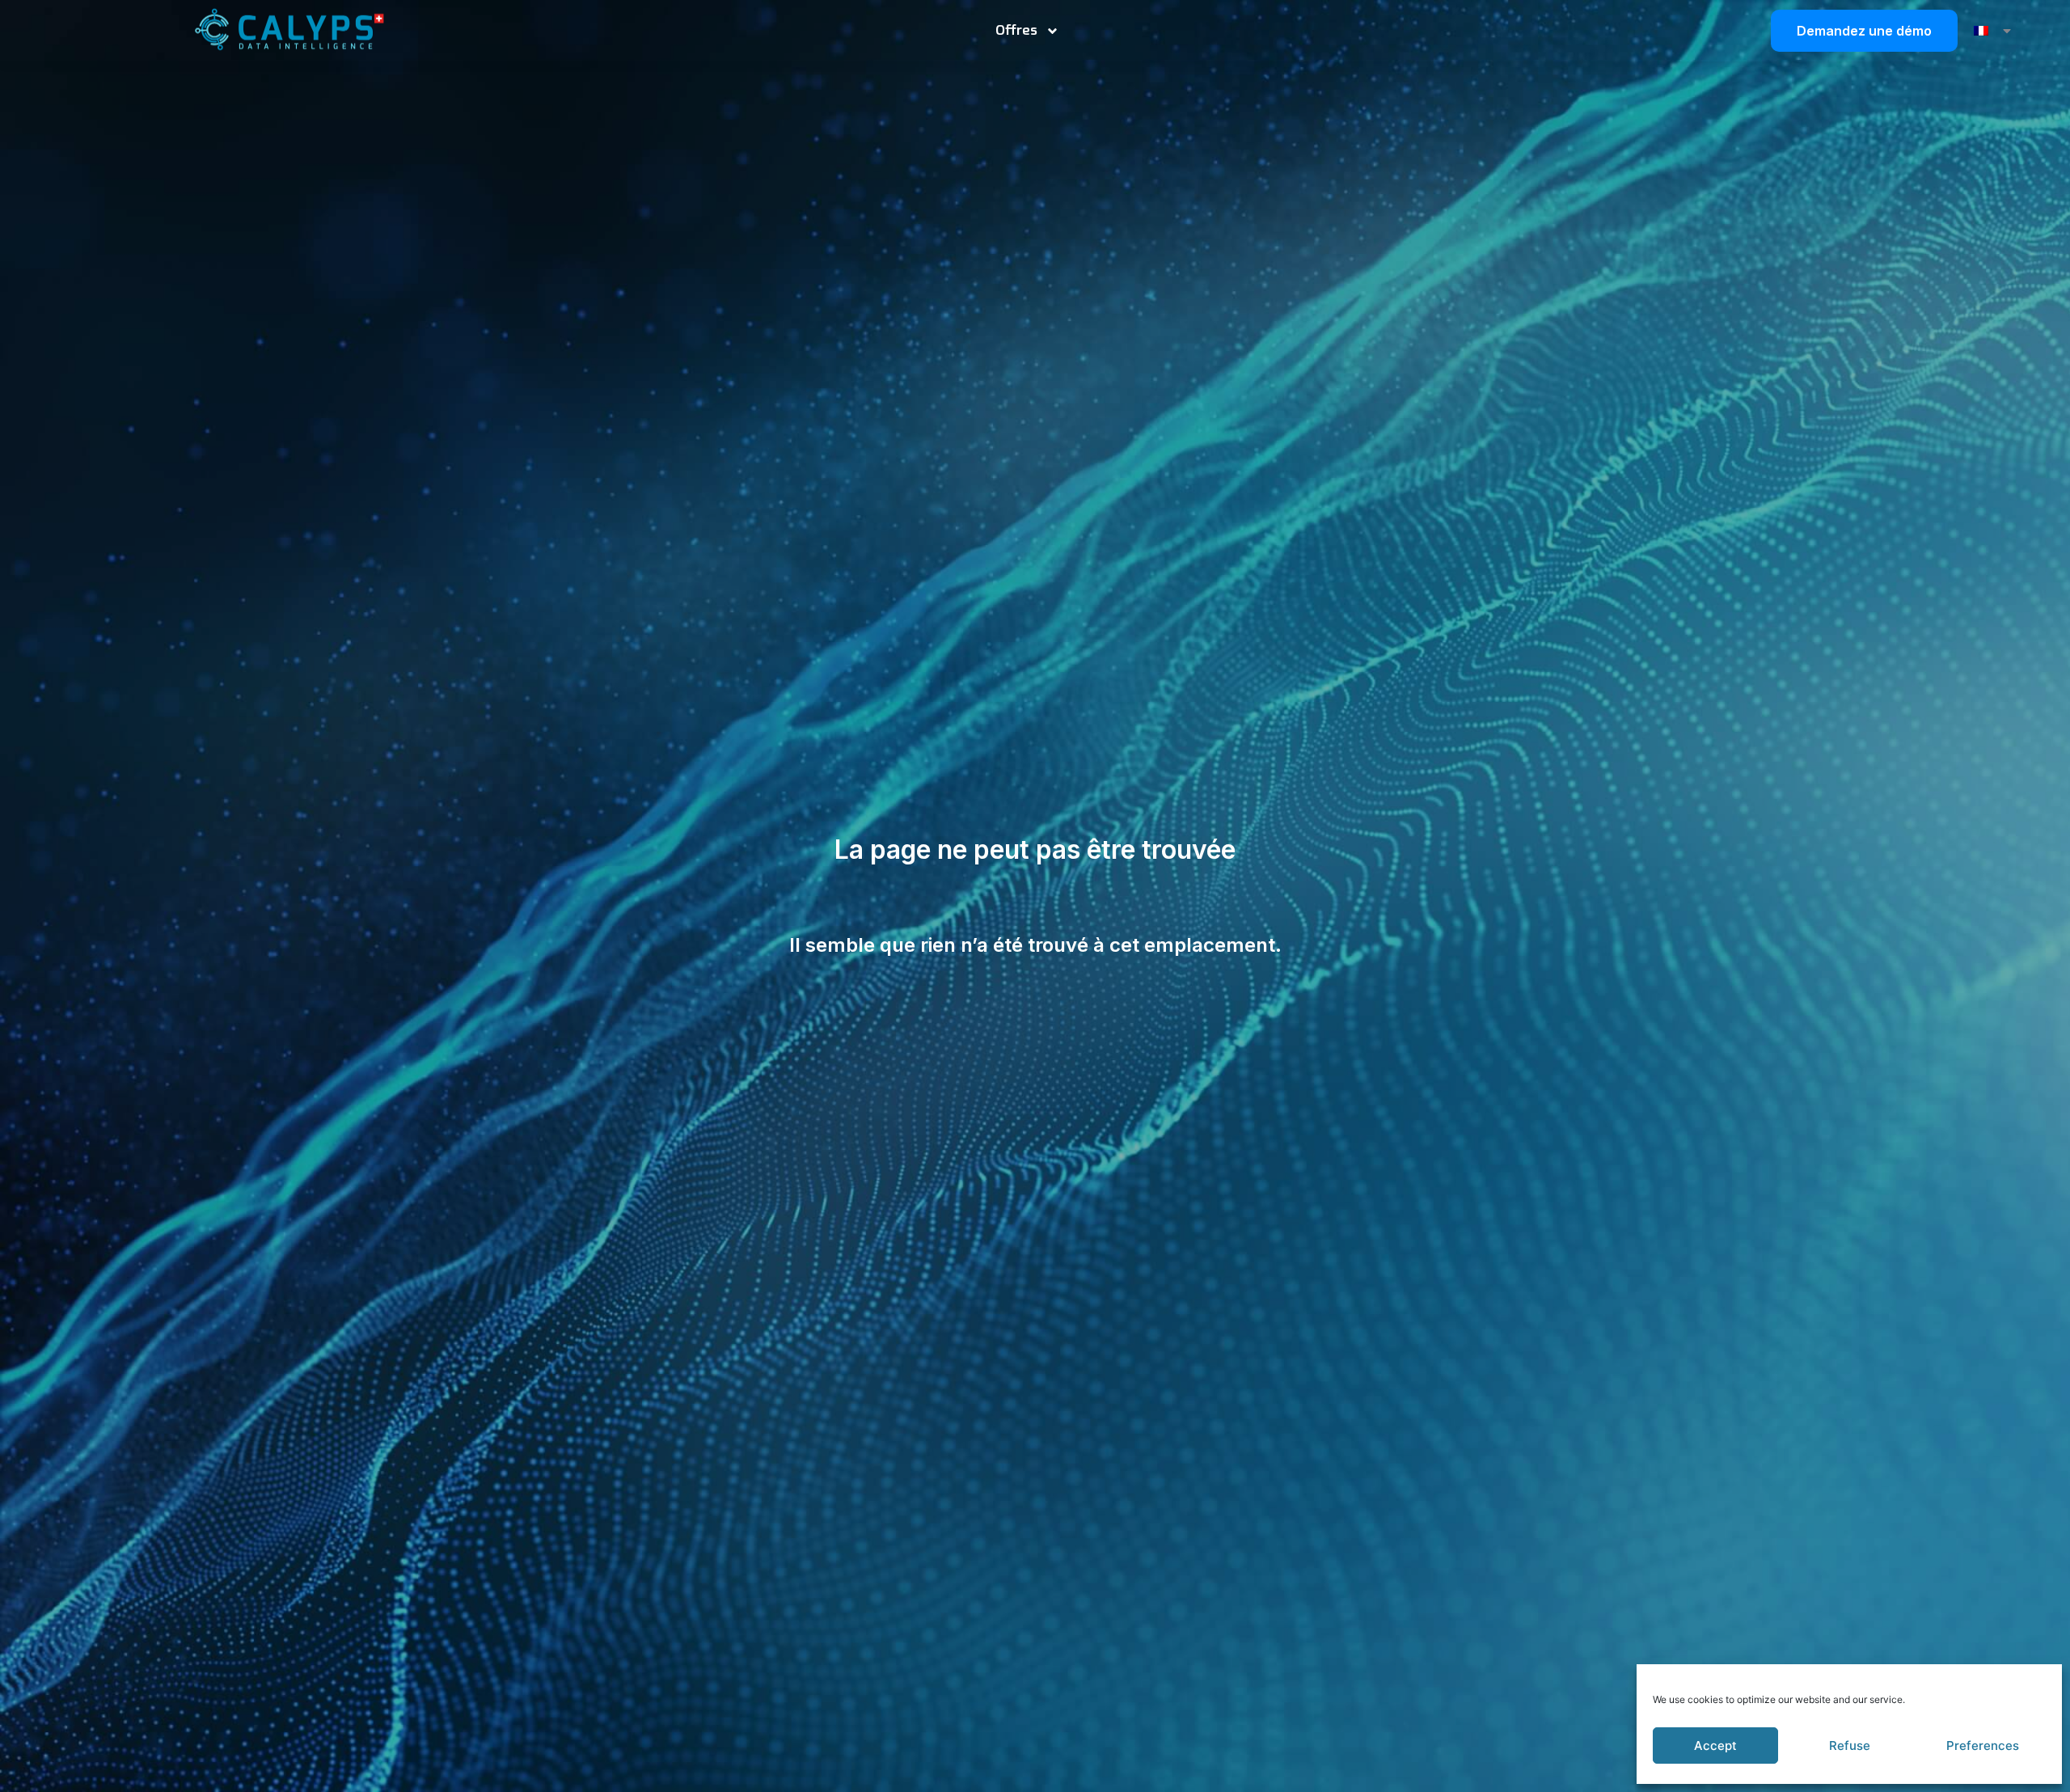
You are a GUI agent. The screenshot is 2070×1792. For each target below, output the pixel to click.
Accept (1715, 1746)
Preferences (1983, 1746)
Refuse (1850, 1746)
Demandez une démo (1864, 31)
